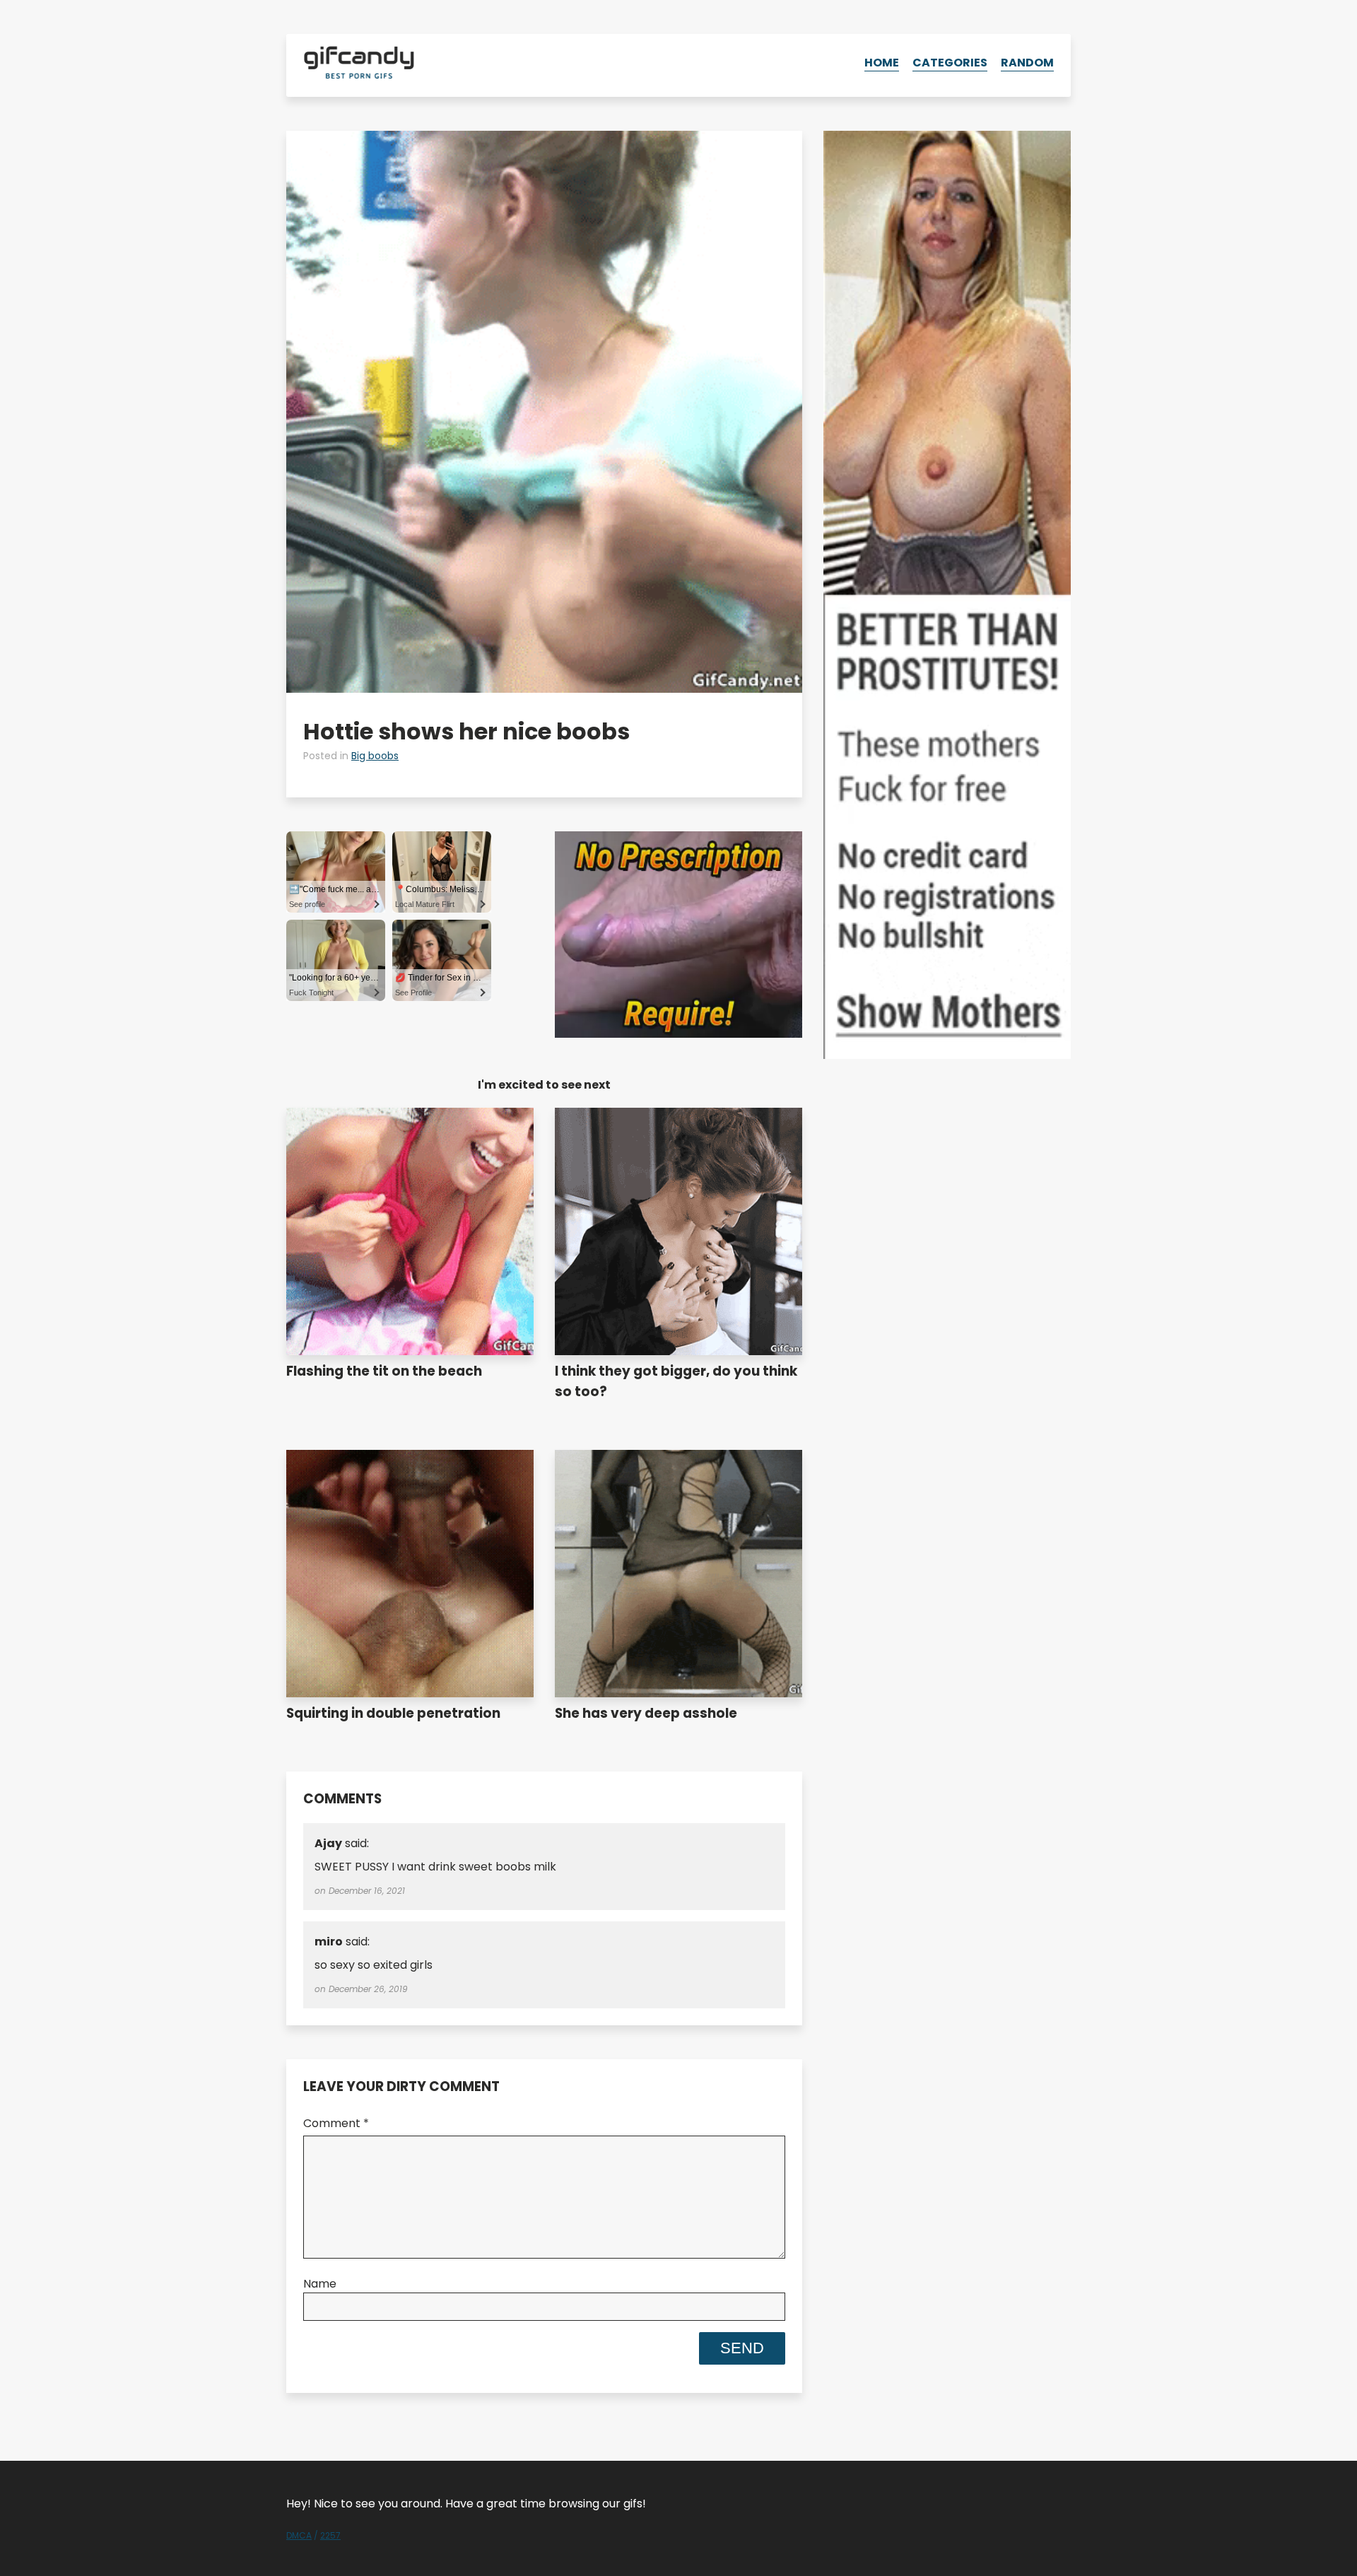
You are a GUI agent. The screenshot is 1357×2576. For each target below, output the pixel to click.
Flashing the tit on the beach (384, 1371)
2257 (330, 2535)
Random (1027, 63)
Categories (950, 63)
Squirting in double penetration (393, 1713)
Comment (336, 2123)
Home (882, 63)
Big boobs (375, 756)
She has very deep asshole (646, 1713)
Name (320, 2284)
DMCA (299, 2535)
